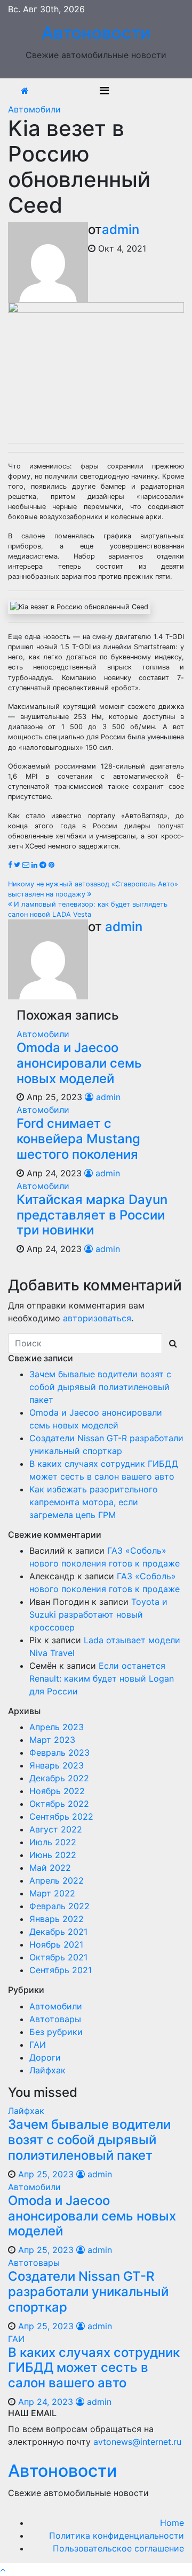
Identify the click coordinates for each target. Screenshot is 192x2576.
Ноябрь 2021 (56, 1944)
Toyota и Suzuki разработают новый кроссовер (98, 1614)
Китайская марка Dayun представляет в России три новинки (92, 1215)
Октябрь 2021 (58, 1957)
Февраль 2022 (59, 1906)
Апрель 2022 (57, 1880)
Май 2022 (50, 1868)
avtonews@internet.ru (137, 2442)
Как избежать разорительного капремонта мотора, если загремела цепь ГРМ (94, 1502)
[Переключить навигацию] (104, 91)
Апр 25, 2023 (46, 2174)
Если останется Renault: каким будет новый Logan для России (102, 1678)
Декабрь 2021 (58, 1932)
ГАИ (38, 2045)
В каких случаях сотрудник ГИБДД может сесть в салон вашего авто (94, 2368)
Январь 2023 (57, 1765)
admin (121, 229)
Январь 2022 (57, 1919)
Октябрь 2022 (59, 1804)
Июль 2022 (53, 1842)
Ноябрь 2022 (57, 1791)
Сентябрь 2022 (61, 1816)
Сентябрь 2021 (61, 1970)
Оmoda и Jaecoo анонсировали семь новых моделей (79, 1063)
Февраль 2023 (59, 1753)
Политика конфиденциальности (117, 2535)
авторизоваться (97, 1318)
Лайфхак (47, 2070)
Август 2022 (56, 1829)
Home (172, 2523)
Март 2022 (52, 1893)
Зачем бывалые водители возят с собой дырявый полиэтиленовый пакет (100, 1387)
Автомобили (34, 109)
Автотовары (55, 2019)
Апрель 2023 (57, 1727)
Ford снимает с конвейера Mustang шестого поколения (78, 1139)
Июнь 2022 (53, 1855)
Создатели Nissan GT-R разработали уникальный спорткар (88, 2292)
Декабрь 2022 (59, 1778)
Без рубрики (56, 2032)
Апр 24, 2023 (46, 2402)
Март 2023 (52, 1740)
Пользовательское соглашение (118, 2548)
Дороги (45, 2057)
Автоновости (96, 33)
